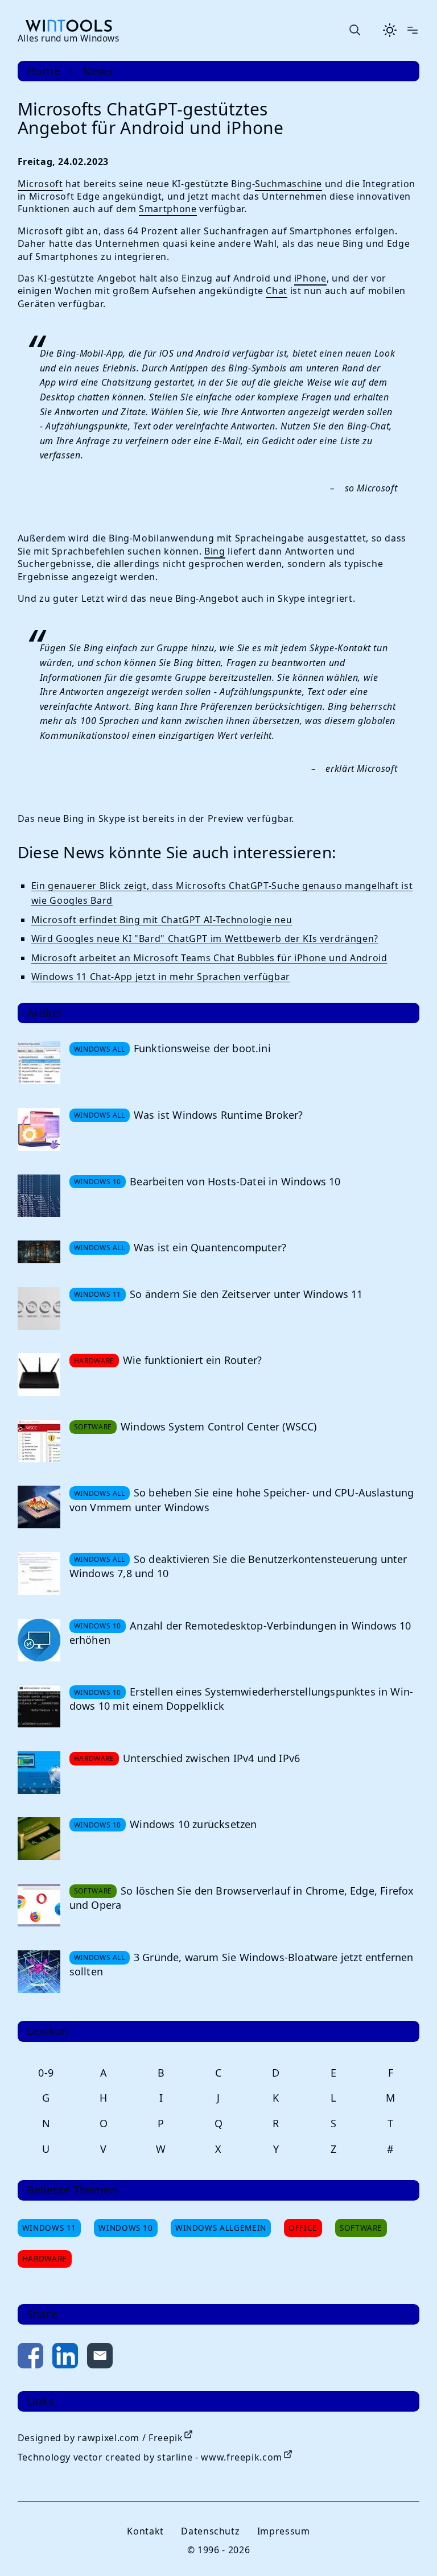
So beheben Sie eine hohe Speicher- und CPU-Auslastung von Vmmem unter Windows (242, 1500)
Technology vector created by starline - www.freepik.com (150, 2457)
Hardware (45, 2258)
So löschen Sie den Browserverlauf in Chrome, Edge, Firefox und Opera (242, 1898)
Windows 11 (49, 2228)
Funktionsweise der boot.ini (202, 1048)
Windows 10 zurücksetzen (193, 1824)
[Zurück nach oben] (410, 2549)
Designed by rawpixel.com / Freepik (100, 2438)
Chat (277, 291)
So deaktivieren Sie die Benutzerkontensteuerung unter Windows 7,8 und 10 (238, 1566)
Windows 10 (125, 2228)
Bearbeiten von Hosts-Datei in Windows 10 (235, 1181)
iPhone (310, 278)
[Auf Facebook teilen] (30, 2358)
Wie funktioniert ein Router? (192, 1360)
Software (361, 2228)
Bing (215, 551)
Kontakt (145, 2531)
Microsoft (40, 184)
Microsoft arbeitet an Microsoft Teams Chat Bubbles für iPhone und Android (209, 958)
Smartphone (168, 209)
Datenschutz (210, 2531)
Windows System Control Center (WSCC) (218, 1426)
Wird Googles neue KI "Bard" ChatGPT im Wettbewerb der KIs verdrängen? (205, 938)
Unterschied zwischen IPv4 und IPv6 (211, 1758)
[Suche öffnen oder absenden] (354, 30)
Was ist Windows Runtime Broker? (218, 1115)
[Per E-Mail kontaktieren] (100, 2358)
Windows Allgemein (221, 2228)
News (98, 71)
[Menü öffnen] (413, 30)
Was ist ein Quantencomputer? (210, 1247)
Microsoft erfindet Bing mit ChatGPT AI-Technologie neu (162, 920)
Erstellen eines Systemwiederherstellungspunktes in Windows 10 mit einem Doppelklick (241, 1699)
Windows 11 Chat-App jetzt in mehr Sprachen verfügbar (161, 977)
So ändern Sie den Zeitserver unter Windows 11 (246, 1294)
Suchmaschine (288, 184)
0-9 (46, 2073)
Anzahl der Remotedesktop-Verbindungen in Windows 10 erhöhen (240, 1633)
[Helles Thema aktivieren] (390, 30)
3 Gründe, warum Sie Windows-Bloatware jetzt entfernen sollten (242, 1964)
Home (44, 71)
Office (303, 2228)
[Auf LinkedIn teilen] (65, 2358)
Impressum (284, 2531)
